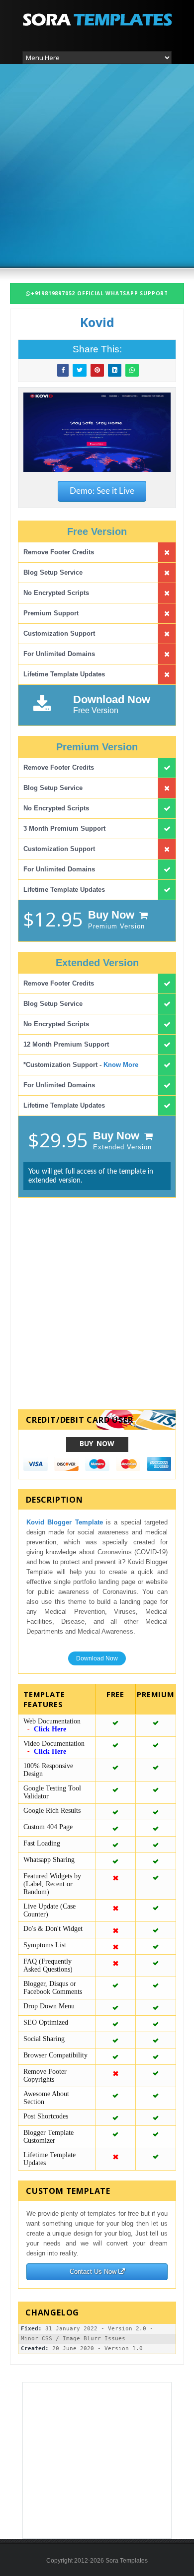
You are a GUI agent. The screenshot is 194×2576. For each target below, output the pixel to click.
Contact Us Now (94, 2272)
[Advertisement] (97, 165)
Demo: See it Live (102, 491)
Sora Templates (127, 2561)
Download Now (97, 1658)
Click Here (50, 1729)
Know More (121, 1065)
